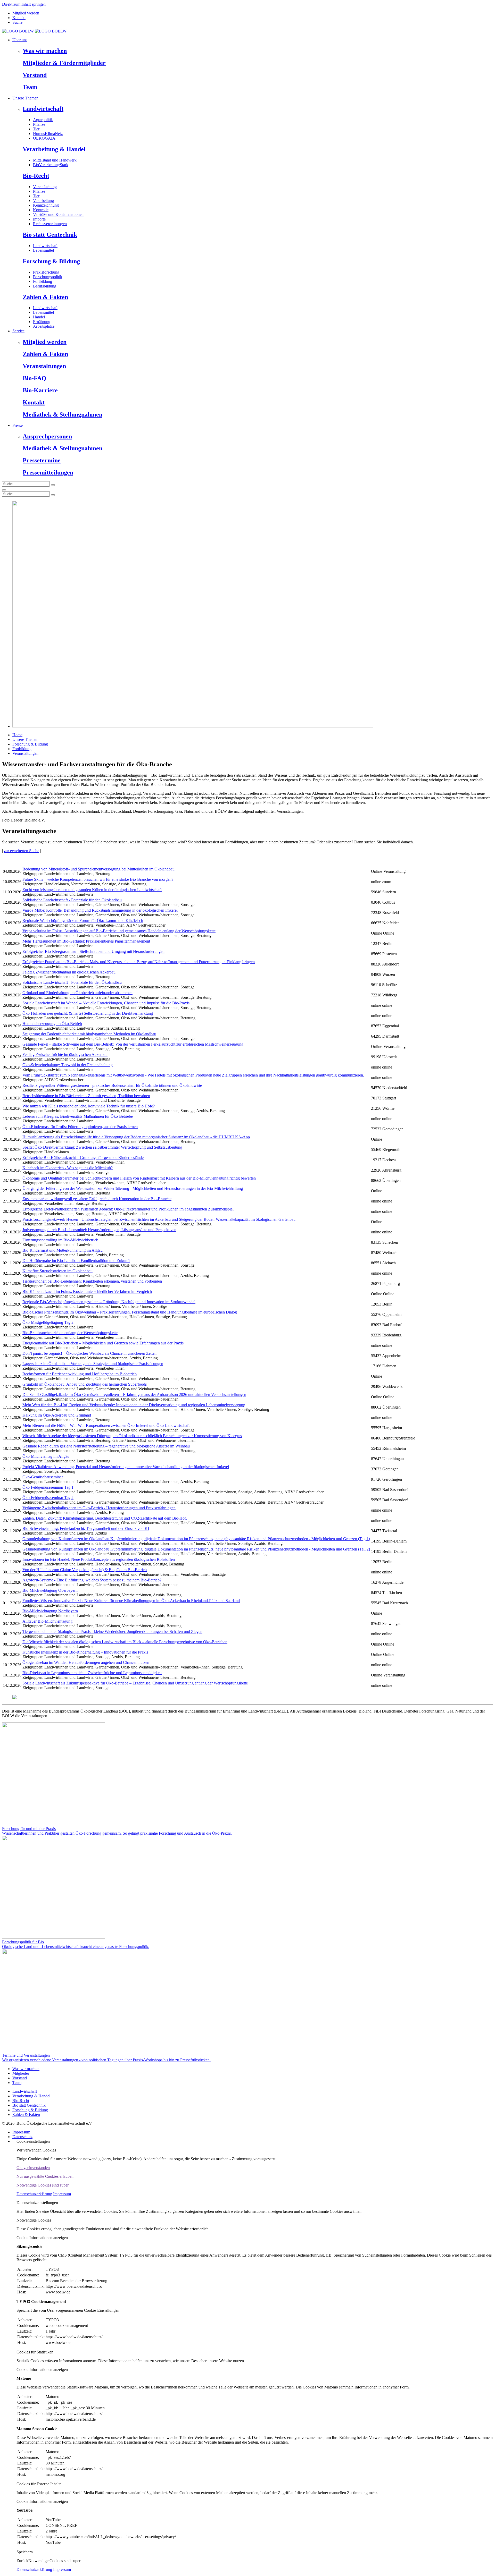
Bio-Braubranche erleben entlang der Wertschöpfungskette (70, 1333)
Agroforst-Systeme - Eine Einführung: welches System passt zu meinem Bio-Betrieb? (92, 1580)
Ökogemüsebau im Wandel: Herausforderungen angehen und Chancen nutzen (86, 1662)
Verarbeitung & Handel (54, 149)
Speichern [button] (25, 2552)
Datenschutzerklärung (34, 2194)
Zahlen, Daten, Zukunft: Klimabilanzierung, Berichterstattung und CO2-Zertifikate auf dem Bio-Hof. (105, 1518)
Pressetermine (42, 460)
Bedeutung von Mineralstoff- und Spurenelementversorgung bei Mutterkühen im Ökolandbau (98, 869)
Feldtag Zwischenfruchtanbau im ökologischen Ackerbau (69, 972)
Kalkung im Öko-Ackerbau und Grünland (57, 1415)
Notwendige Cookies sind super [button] (43, 2185)
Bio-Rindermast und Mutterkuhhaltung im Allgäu (63, 1250)
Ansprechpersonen (47, 436)
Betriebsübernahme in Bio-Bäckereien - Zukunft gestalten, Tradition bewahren (86, 1096)
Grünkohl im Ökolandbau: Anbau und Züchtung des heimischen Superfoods (85, 1384)
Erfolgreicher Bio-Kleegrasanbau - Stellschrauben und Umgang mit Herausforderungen (93, 951)
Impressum (21, 2132)
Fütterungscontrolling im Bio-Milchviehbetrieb (60, 1240)
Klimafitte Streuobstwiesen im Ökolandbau (57, 1271)
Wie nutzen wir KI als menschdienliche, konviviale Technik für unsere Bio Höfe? (89, 1106)
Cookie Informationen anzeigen (42, 2238)
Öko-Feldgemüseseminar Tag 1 (48, 1487)
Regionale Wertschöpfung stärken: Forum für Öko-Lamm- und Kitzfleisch (83, 921)
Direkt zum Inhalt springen (24, 4)
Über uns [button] (20, 40)
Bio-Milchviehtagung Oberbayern (50, 1590)
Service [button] (18, 331)
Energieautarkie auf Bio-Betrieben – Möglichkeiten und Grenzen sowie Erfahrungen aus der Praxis (103, 1343)
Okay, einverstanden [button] (33, 2168)
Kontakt (19, 18)
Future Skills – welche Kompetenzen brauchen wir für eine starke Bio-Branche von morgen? (98, 879)
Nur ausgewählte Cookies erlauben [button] (45, 2176)
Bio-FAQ (35, 378)
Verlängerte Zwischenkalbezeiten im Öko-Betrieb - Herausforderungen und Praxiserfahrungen (99, 1508)
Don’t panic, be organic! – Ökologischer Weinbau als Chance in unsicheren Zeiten (89, 1353)
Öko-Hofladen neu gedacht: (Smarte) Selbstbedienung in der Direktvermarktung (88, 1013)
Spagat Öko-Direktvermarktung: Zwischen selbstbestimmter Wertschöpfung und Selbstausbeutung (102, 1147)
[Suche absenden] (53, 485)
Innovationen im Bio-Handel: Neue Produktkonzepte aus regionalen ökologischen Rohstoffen (99, 1559)
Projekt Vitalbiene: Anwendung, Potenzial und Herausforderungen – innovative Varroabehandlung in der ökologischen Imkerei (126, 1467)
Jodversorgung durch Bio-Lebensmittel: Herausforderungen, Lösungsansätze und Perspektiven (99, 1230)
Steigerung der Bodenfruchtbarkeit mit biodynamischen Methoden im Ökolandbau (89, 1034)
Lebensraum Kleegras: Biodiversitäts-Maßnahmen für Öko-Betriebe (78, 1116)
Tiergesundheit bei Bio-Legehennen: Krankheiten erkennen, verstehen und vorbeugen (92, 1281)
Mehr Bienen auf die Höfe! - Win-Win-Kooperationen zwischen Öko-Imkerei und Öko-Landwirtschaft (106, 1425)
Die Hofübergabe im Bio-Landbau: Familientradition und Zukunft (76, 1261)
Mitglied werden (26, 13)
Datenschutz (22, 2137)
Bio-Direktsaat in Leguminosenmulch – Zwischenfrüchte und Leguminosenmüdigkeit (92, 1673)
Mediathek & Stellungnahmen (63, 414)
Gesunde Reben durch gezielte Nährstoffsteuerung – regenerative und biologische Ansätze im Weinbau (106, 1446)
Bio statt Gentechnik (50, 235)
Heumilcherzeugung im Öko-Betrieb (52, 1024)
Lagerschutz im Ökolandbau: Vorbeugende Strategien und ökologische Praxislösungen (93, 1364)
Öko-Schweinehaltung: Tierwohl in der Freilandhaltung (68, 1065)
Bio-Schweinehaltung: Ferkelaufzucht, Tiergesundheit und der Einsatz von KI (86, 1528)
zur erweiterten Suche (22, 851)
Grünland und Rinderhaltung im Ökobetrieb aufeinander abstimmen (77, 993)
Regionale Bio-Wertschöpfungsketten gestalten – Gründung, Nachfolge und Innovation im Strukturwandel (109, 1302)
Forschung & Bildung (51, 261)
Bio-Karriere (40, 390)
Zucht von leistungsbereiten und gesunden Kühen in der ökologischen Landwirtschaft (92, 890)
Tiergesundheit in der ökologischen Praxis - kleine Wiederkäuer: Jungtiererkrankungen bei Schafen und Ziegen (112, 1632)
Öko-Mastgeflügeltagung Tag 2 (48, 1322)
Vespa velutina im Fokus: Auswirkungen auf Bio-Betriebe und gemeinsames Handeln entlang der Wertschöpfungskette (119, 931)
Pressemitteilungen (48, 472)
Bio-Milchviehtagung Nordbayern (50, 1611)
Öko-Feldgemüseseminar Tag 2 (48, 1498)
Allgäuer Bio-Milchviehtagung (47, 1621)
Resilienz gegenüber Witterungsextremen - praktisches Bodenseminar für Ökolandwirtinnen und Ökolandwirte (112, 1085)
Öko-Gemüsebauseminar (43, 1477)
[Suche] (4, 490)
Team (30, 87)
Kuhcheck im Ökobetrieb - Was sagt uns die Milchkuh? (68, 1168)
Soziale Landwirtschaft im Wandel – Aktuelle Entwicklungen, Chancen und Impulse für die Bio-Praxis (106, 1003)
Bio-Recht (36, 176)
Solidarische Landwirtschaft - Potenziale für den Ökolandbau (72, 900)
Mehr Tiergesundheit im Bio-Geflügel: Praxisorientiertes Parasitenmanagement (86, 941)
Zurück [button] (22, 2561)
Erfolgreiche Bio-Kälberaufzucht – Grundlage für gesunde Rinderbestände (83, 1158)
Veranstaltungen (44, 366)
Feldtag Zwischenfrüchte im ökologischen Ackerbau (65, 1054)
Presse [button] (18, 425)
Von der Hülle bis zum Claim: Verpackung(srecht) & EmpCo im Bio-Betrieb (85, 1570)
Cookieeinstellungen (33, 2141)
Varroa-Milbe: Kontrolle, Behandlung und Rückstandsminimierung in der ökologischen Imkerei (100, 910)
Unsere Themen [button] (25, 98)
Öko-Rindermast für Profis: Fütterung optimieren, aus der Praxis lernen (80, 1127)
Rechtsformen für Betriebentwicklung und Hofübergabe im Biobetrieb (80, 1374)
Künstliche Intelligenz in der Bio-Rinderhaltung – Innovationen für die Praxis (85, 1652)
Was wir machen (45, 51)
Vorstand (35, 75)
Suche (17, 22)
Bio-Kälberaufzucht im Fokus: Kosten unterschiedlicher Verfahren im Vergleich (87, 1291)
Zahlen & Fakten (45, 297)
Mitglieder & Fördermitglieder (64, 63)
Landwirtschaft (43, 109)
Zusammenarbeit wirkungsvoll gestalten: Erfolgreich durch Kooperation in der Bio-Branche (97, 1199)
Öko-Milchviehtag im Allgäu (46, 1456)
